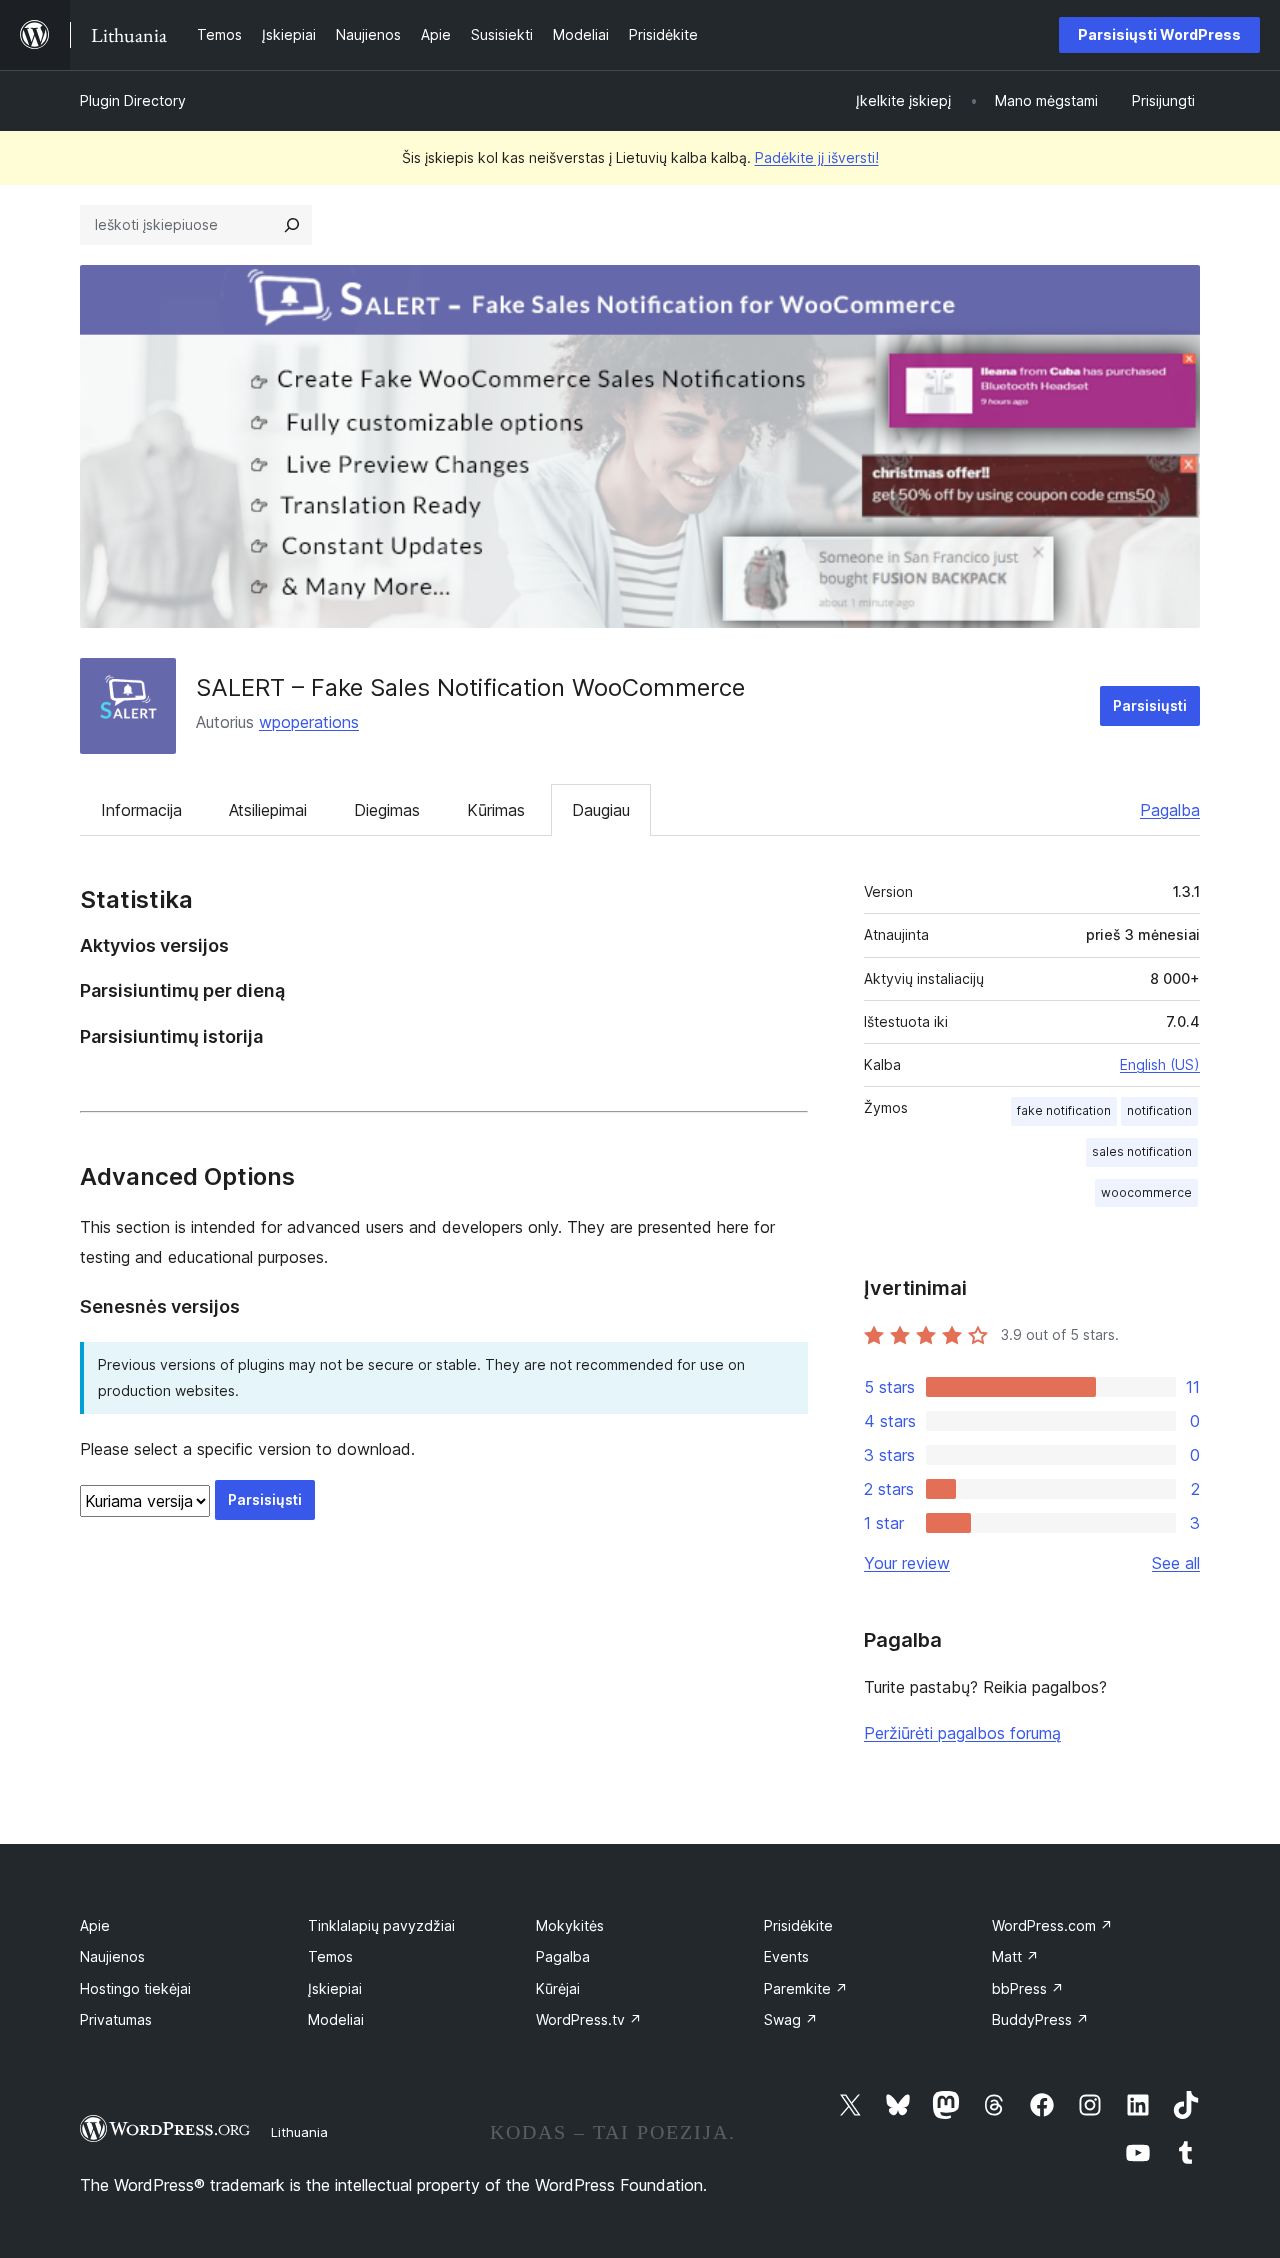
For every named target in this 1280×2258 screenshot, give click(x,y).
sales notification (1142, 1151)
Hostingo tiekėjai (135, 1988)
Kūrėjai (558, 1988)
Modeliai (336, 2019)
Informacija (141, 810)
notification (1159, 1110)
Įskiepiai (335, 1988)
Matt (1015, 1956)
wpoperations (309, 722)
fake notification (1064, 1110)
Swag (791, 2019)
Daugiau (601, 810)
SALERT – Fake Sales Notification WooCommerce (470, 687)
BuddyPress (1040, 2019)
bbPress (1028, 1988)
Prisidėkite (798, 1925)
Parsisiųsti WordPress (1159, 34)
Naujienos (112, 1956)
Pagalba (1170, 810)
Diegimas (387, 810)
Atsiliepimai (268, 810)
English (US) (1160, 1064)
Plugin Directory (133, 100)
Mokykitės (570, 1925)
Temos (330, 1956)
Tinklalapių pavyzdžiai (381, 1925)
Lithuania (299, 2132)
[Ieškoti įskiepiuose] (292, 225)
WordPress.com (1052, 1925)
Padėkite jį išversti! (817, 157)
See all (1176, 1563)
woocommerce (1146, 1192)
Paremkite (806, 1988)
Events (786, 1956)
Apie (95, 1925)
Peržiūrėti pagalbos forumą (962, 1733)
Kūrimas (496, 810)
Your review (907, 1563)
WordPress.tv (589, 2019)
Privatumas (116, 2019)
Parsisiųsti (1150, 705)
